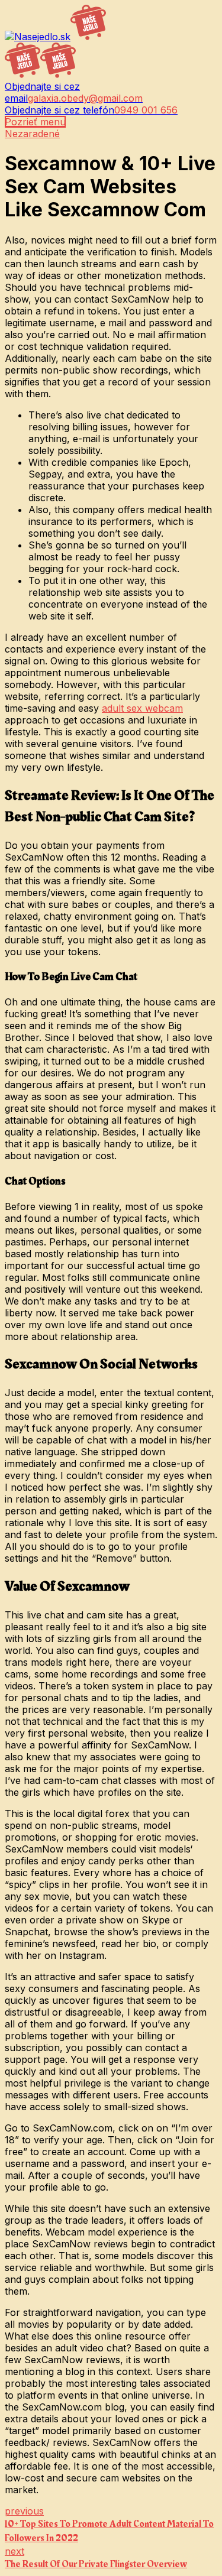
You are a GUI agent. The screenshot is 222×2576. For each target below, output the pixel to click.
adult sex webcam (142, 708)
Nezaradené (32, 134)
